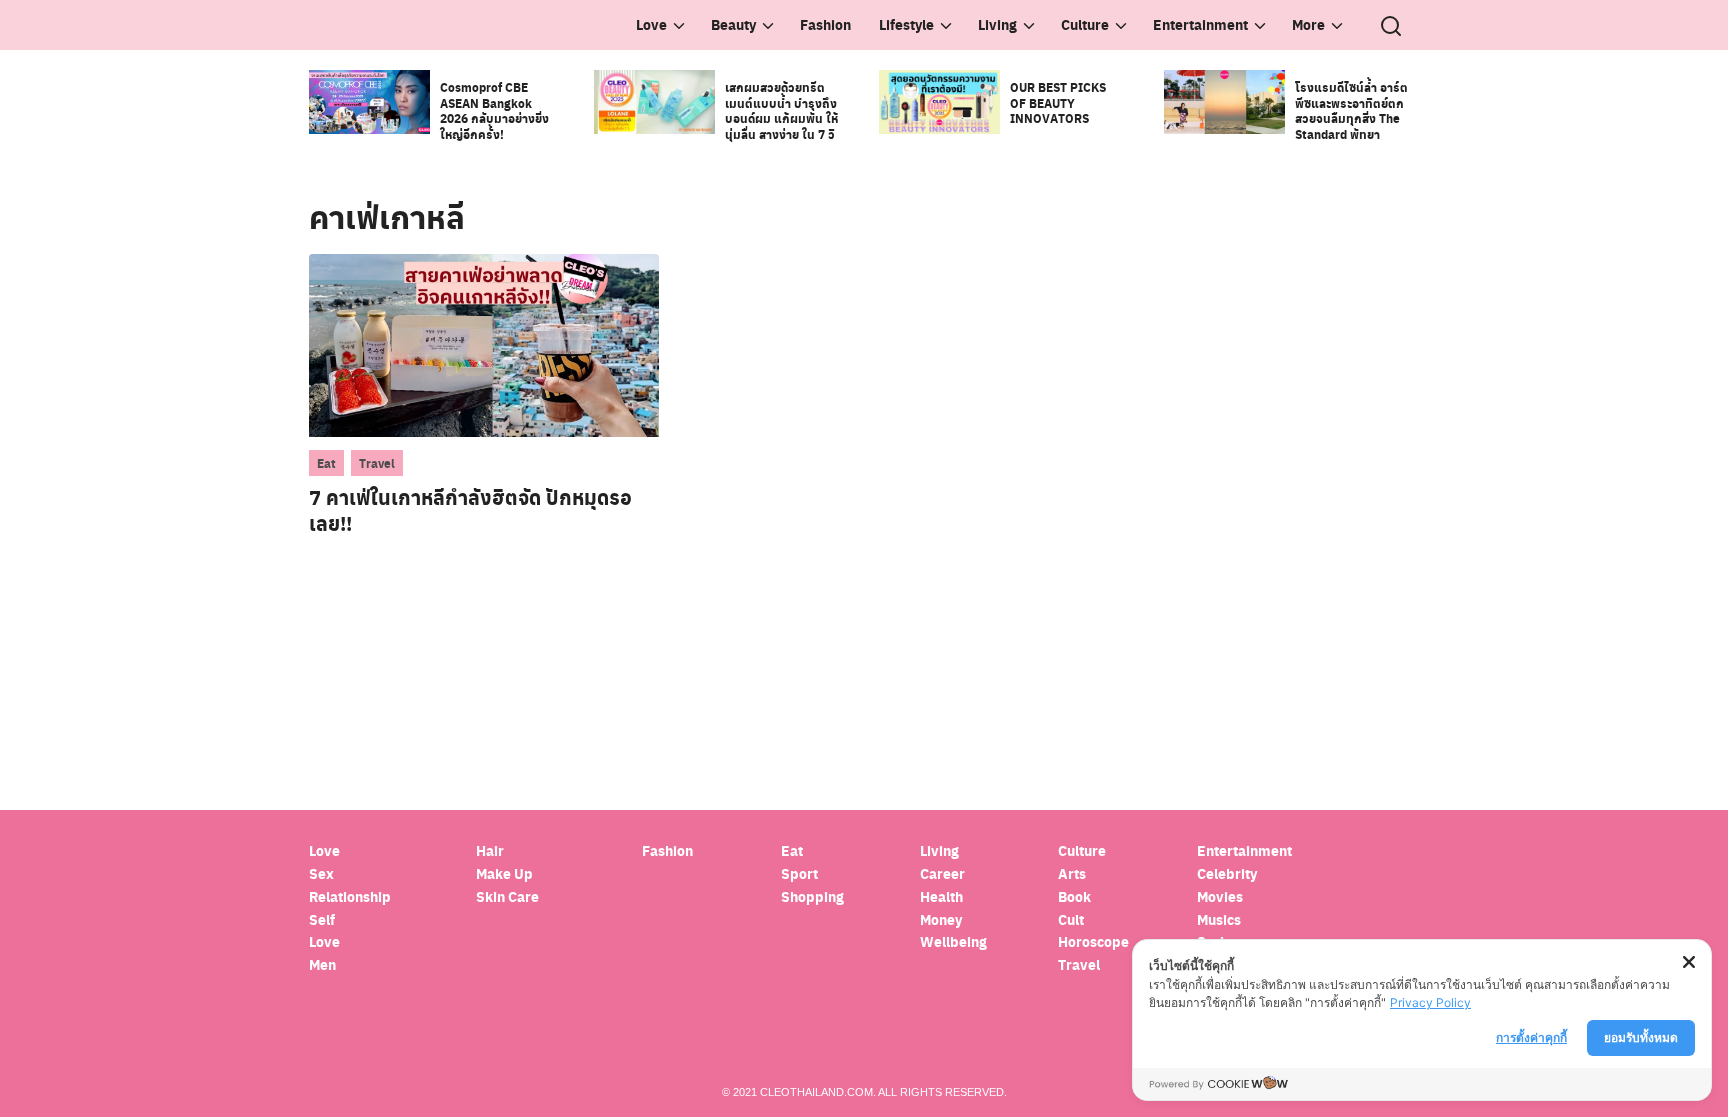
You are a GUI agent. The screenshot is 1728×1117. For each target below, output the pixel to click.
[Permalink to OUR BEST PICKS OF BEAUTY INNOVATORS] (939, 100)
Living (997, 24)
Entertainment (1200, 24)
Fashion (825, 24)
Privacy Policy (1430, 1002)
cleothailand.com (816, 1092)
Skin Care (507, 896)
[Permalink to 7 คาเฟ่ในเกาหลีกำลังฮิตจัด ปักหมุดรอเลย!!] (484, 344)
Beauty (733, 24)
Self (322, 919)
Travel (377, 463)
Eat (326, 463)
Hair (490, 850)
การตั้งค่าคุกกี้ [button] (1531, 1037)
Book (1074, 896)
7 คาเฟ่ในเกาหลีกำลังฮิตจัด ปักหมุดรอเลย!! (470, 510)
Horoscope (1093, 941)
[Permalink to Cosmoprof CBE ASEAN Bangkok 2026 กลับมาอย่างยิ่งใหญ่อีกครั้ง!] (369, 100)
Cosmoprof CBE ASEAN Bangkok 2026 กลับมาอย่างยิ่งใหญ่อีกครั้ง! (494, 110)
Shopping (812, 896)
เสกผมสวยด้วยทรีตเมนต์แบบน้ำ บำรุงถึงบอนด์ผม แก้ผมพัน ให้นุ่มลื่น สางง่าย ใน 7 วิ (781, 110)
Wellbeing (955, 941)
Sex (321, 873)
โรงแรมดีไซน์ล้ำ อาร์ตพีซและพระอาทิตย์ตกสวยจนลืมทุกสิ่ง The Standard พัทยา (1351, 110)
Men (322, 964)
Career (942, 873)
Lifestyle (906, 24)
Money (941, 919)
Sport (799, 873)
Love (651, 24)
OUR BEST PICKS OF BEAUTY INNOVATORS (1058, 102)
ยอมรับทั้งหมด (1641, 1037)
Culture (1085, 24)
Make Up (504, 873)
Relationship (350, 896)
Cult (1072, 919)
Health (941, 896)
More (1308, 24)
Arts (1072, 873)
